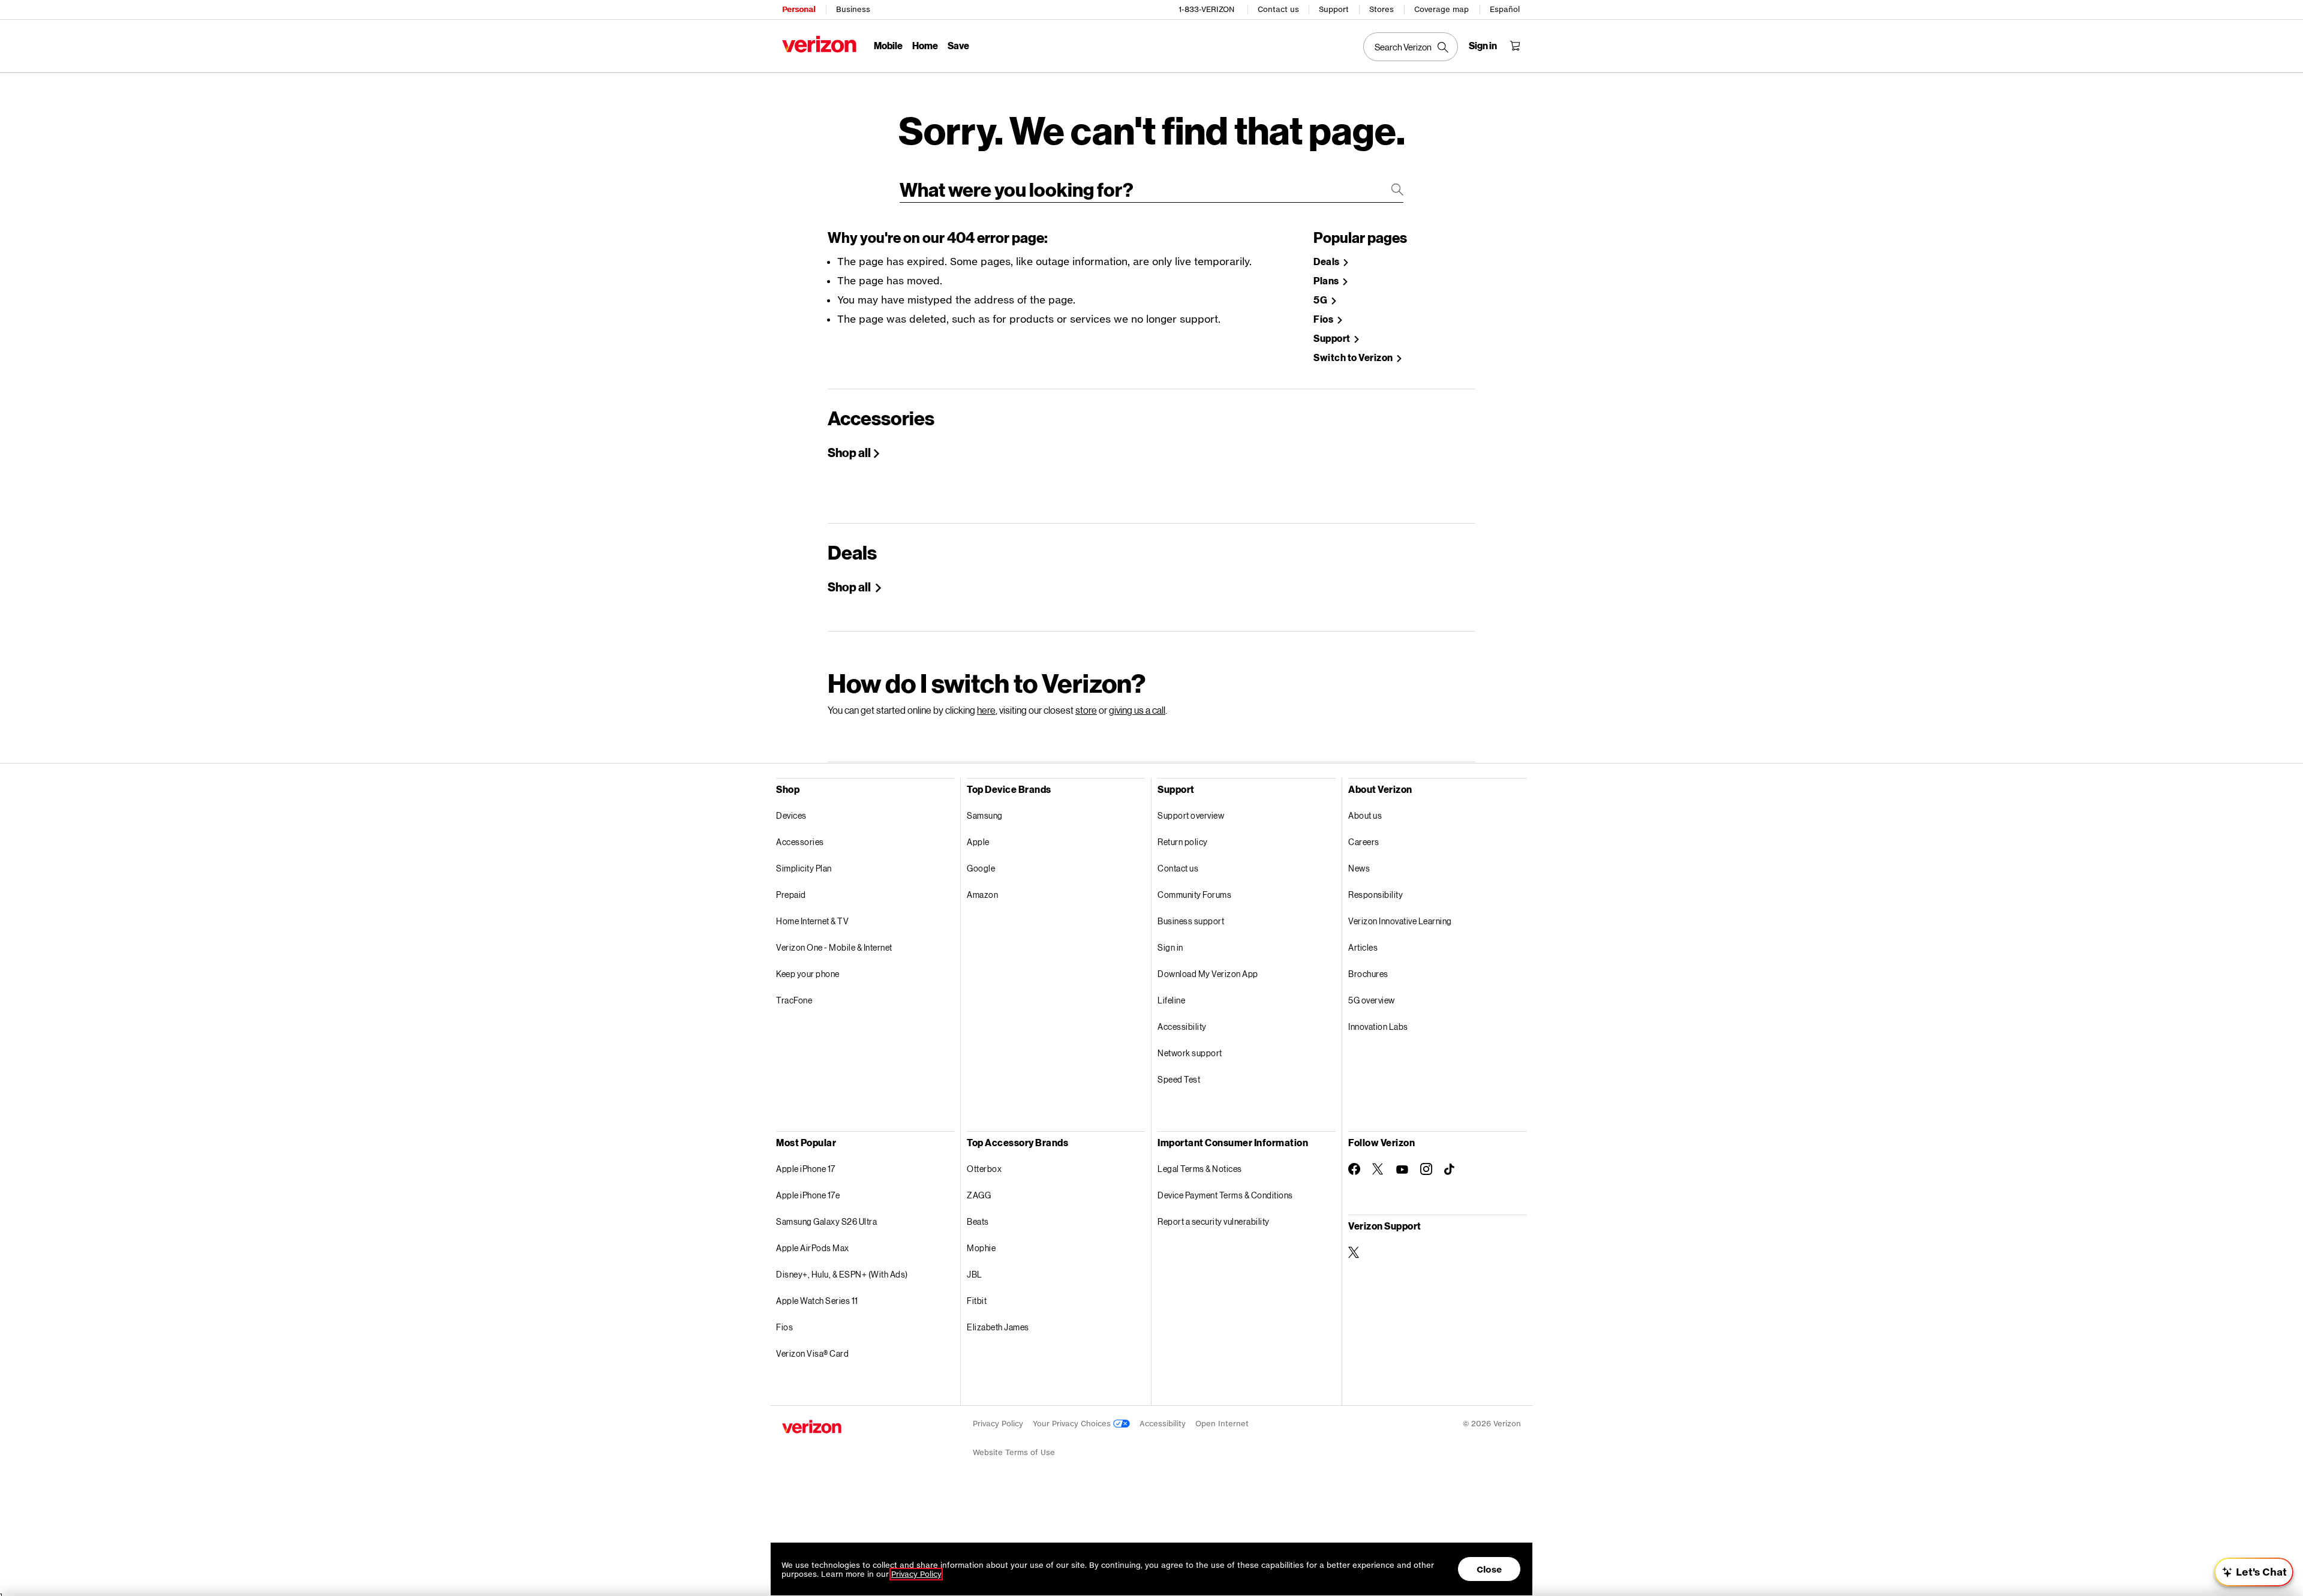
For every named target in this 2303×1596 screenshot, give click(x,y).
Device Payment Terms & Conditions (1225, 1195)
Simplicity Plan (804, 868)
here (986, 710)
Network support (1190, 1053)
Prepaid (791, 895)
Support (1334, 9)
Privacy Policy (998, 1424)
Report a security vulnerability (1214, 1221)
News (1359, 868)
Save (958, 45)
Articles (1363, 947)
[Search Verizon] (1411, 47)
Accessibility (1182, 1027)
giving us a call (1137, 710)
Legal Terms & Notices (1200, 1169)
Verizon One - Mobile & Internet (834, 947)
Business (853, 9)
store (1086, 710)
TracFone (794, 1000)
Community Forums (1194, 895)
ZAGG (979, 1195)
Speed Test (1179, 1079)
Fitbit (977, 1301)
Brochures (1368, 974)
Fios (1324, 319)
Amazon (982, 895)
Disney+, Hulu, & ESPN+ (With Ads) (842, 1274)
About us (1365, 815)
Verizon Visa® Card (812, 1353)
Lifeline (1171, 1000)
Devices (791, 815)
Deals (1327, 262)
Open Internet (1222, 1424)
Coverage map (1441, 9)
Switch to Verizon (1354, 358)
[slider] (2254, 1572)
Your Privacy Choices (1073, 1424)
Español (1505, 9)
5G (1321, 300)
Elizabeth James (998, 1327)
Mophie (981, 1248)
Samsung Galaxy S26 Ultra (826, 1221)
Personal (799, 9)
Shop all (849, 452)
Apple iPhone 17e (808, 1195)
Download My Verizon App (1208, 974)
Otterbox (984, 1169)
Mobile (888, 45)
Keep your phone (808, 974)
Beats (978, 1221)
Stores (1382, 9)
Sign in (1170, 947)
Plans (1327, 281)
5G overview (1372, 1000)
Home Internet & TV (812, 921)
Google (981, 868)
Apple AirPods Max (813, 1248)
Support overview (1191, 815)
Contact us (1278, 9)
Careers (1364, 842)
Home (925, 45)
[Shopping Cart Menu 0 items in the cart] (1515, 46)
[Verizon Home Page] (819, 44)
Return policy (1183, 842)
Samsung (985, 815)
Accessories (800, 842)
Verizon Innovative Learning (1400, 921)
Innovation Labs (1378, 1027)
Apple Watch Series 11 (817, 1301)
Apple (978, 842)
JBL (975, 1274)
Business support (1191, 921)
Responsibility (1376, 895)
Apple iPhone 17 (806, 1169)
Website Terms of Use (1014, 1452)
